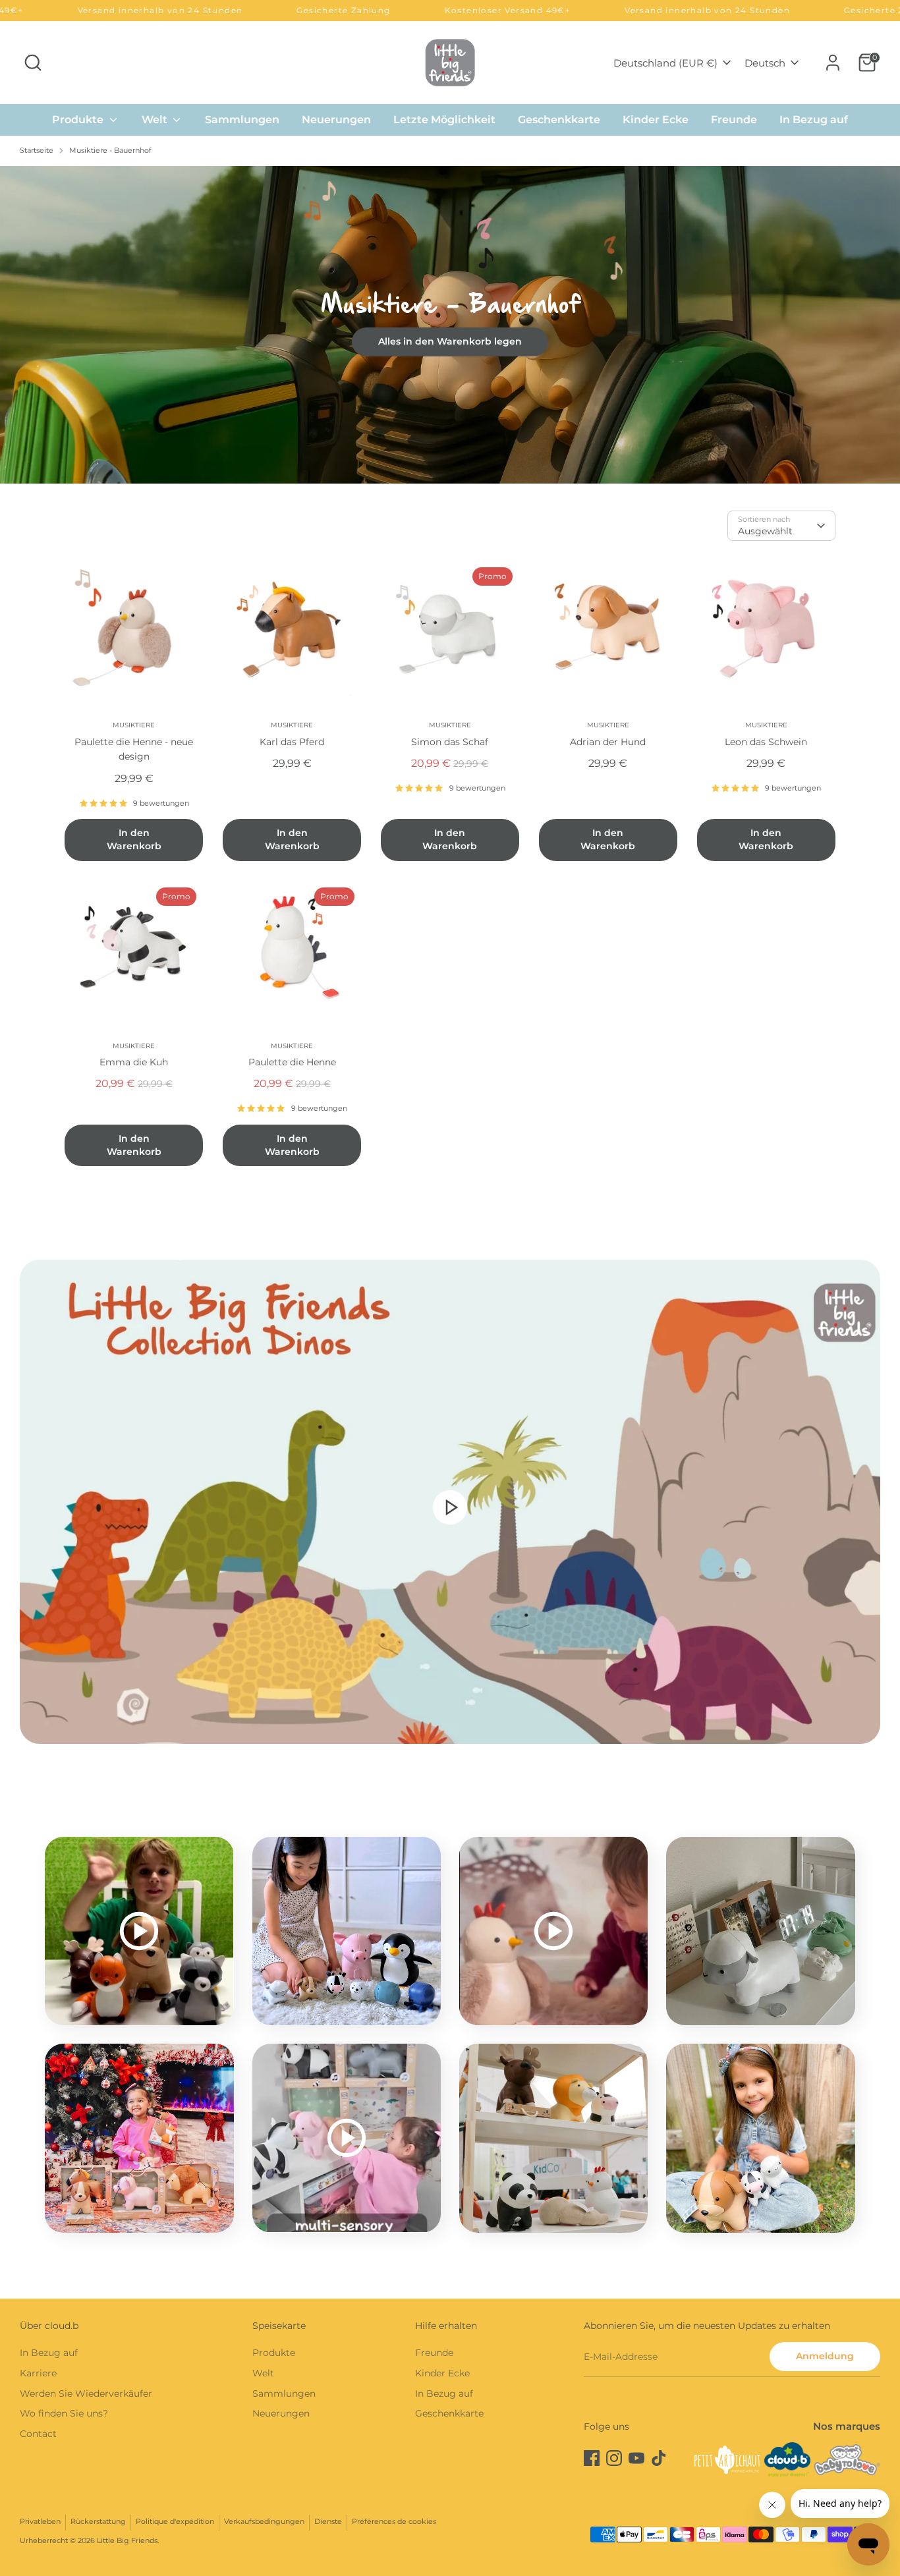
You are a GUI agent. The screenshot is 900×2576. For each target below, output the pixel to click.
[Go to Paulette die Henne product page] (292, 950)
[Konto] (833, 63)
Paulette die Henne (292, 1062)
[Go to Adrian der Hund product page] (608, 630)
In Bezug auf (814, 120)
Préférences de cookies (394, 2522)
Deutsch (765, 63)
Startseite (37, 151)
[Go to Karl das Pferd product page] (292, 630)
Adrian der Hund (608, 742)
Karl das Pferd (292, 742)
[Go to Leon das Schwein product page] (766, 630)
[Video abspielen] (450, 1507)
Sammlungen (242, 120)
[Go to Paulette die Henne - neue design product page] (134, 630)
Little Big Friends (127, 2541)
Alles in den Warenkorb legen (450, 341)
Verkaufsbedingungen (264, 2522)
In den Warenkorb (134, 839)
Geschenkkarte (559, 120)
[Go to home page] (450, 62)
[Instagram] (614, 2458)
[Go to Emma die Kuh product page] (134, 950)
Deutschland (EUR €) (665, 63)
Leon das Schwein (766, 742)
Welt (156, 120)
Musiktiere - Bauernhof (110, 151)
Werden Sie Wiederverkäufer (86, 2394)
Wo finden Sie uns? (64, 2413)
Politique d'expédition (175, 2522)
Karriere (38, 2373)
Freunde (734, 120)
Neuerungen (336, 120)
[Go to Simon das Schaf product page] (450, 630)
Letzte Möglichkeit (444, 120)
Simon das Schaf (450, 742)
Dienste (328, 2522)
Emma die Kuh (134, 1062)
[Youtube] (636, 2458)
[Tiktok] (659, 2458)
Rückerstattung (98, 2522)
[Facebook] (592, 2458)
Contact (38, 2434)
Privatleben (40, 2522)
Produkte (79, 120)
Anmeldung (825, 2356)
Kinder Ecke (656, 120)
